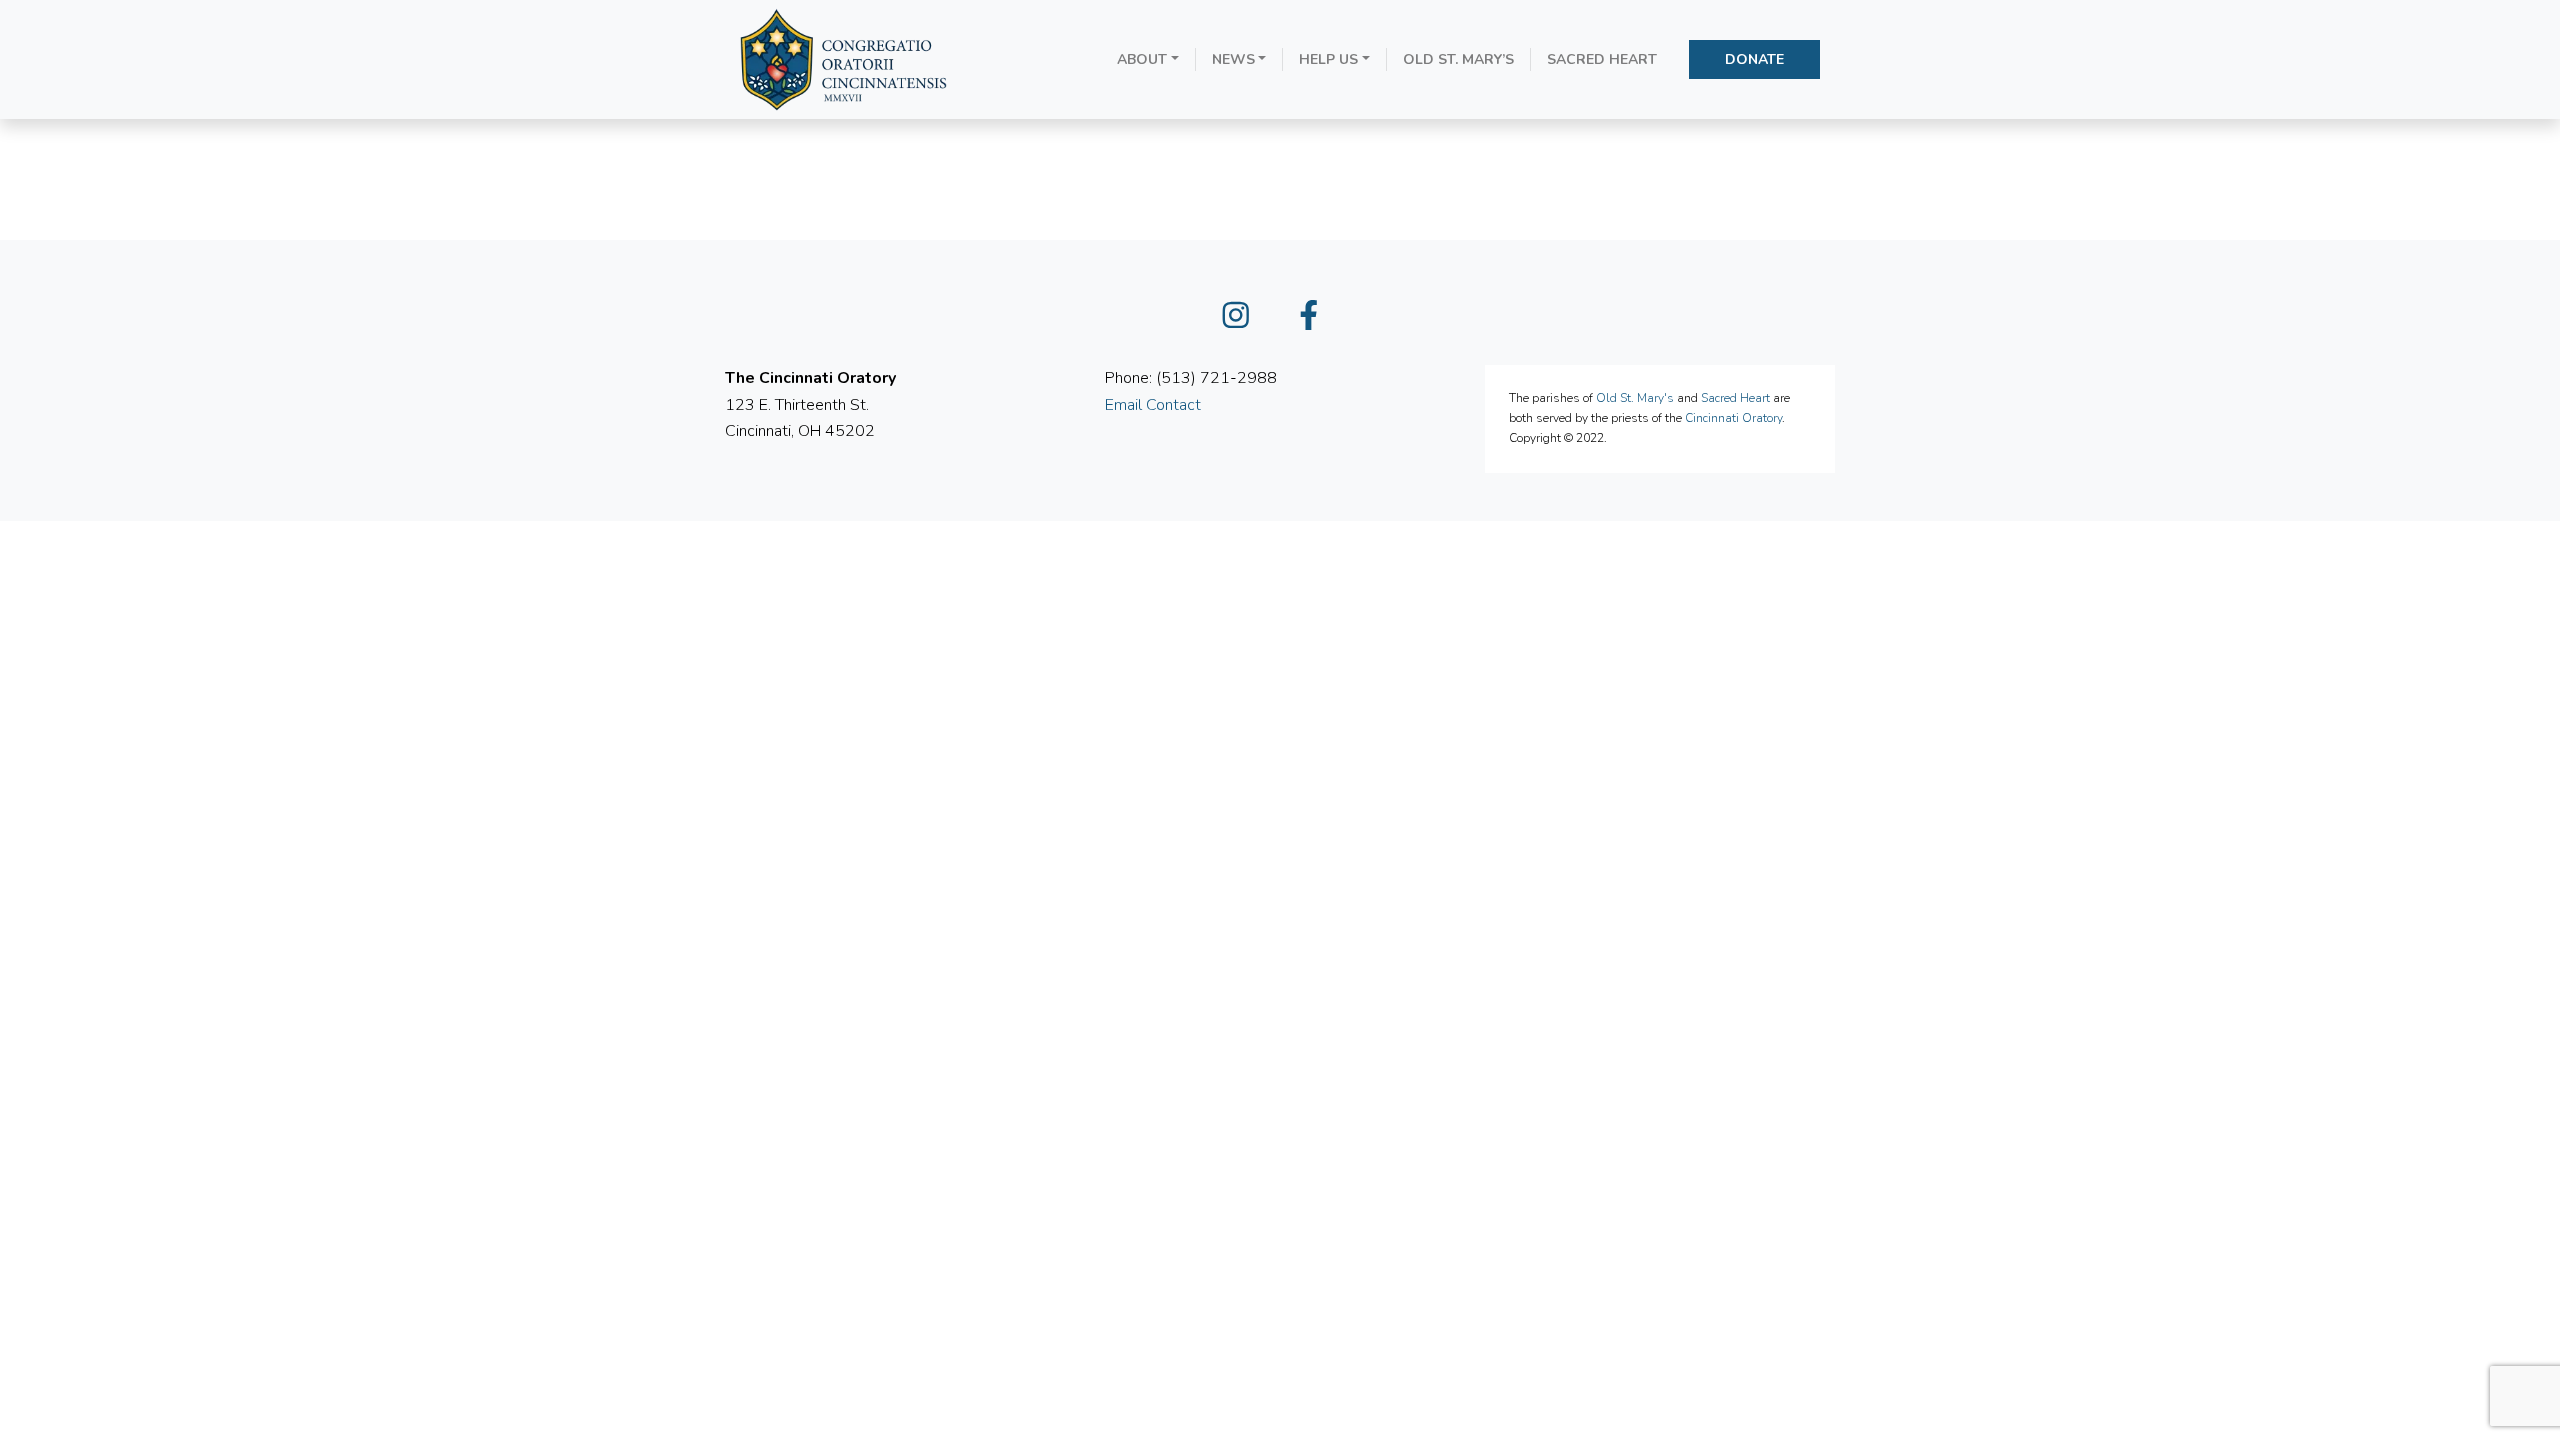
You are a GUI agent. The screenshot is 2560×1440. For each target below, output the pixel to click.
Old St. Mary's (1635, 398)
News (1233, 59)
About (1142, 59)
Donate (1754, 59)
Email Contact (1153, 405)
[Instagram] (1244, 321)
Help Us (1328, 59)
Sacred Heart (1602, 59)
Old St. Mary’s (1458, 59)
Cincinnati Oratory (1733, 418)
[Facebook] (1317, 321)
